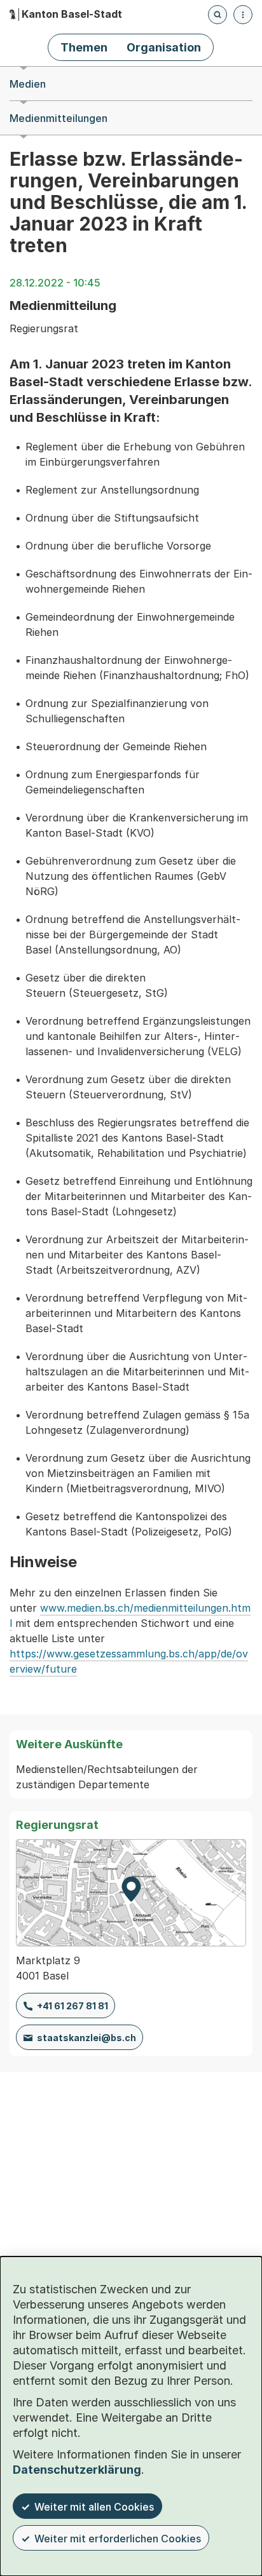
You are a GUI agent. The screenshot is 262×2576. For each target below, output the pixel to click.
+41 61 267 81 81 (72, 2006)
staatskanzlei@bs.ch (86, 2038)
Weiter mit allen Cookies (94, 2507)
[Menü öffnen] (243, 15)
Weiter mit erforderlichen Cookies (118, 2539)
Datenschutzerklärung (77, 2470)
